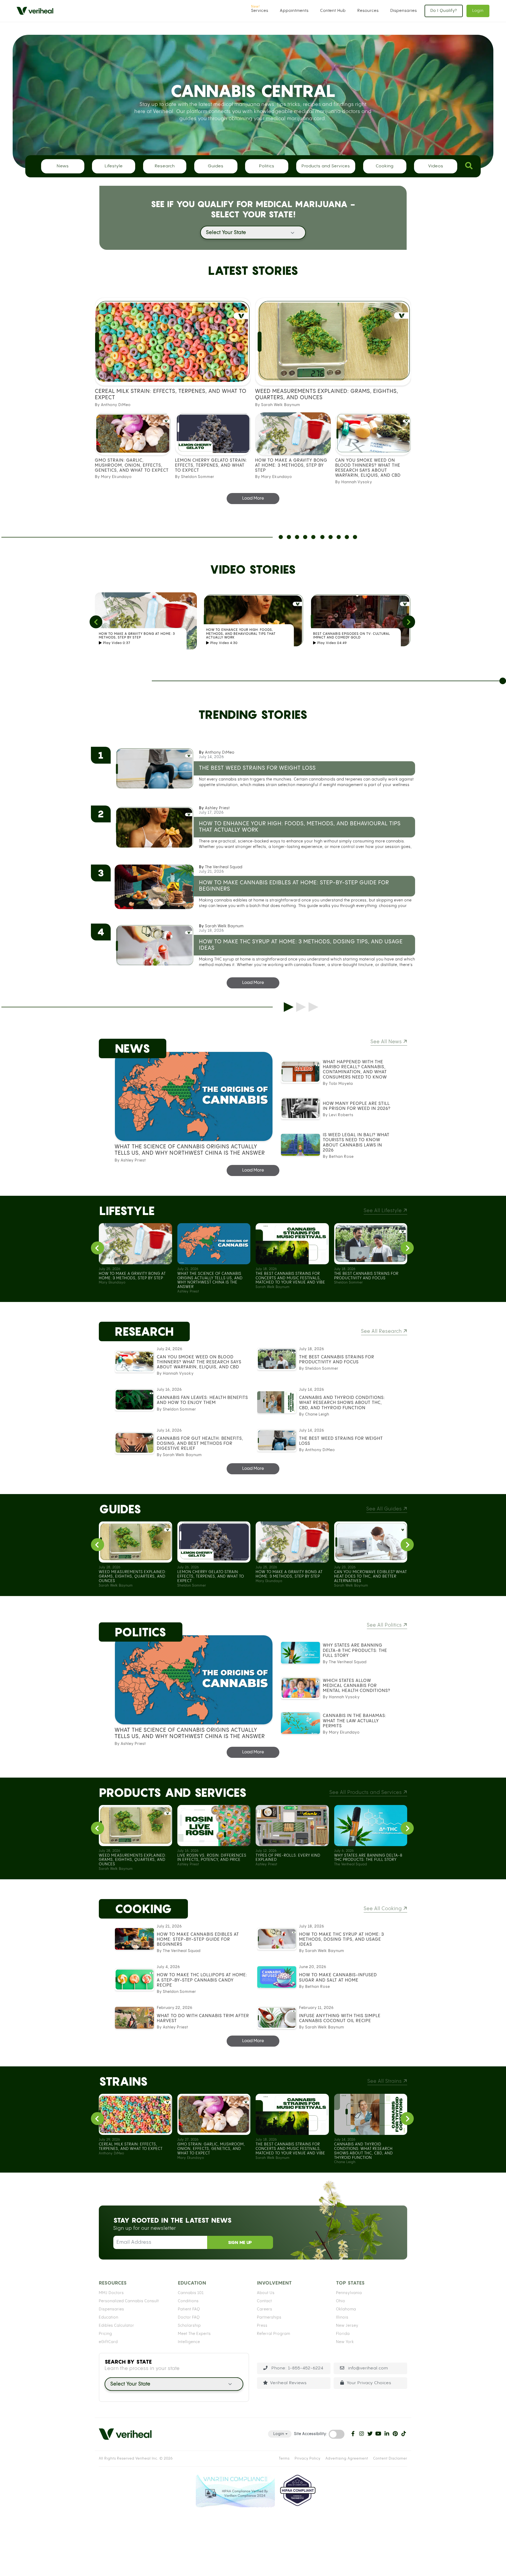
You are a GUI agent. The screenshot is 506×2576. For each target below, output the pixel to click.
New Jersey (347, 2326)
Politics (267, 166)
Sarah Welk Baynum (224, 926)
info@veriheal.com (367, 2368)
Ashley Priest (217, 808)
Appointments (294, 11)
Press (262, 2326)
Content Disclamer (390, 2458)
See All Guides (385, 1509)
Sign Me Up (240, 2242)
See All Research (382, 1331)
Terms (284, 2458)
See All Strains (385, 2081)
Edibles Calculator (116, 2326)
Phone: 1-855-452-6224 (297, 2368)
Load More (253, 498)
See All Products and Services (366, 1792)
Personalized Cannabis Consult (129, 2301)
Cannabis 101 (191, 2293)
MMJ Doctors (111, 2293)
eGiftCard (108, 2342)
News (63, 166)
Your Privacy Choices (369, 2383)
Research (165, 166)
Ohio (341, 2301)
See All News (387, 1042)
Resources (368, 11)
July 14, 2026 (211, 757)
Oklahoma (346, 2309)
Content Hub (333, 11)
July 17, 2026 (211, 813)
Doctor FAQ (189, 2318)
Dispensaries (404, 11)
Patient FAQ (189, 2309)
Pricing (105, 2334)
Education (109, 2318)
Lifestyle (114, 166)
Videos (436, 166)
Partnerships (269, 2318)
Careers (265, 2309)
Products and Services (326, 166)
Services (260, 11)
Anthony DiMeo (220, 753)
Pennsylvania (349, 2293)
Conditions (188, 2301)
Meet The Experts (194, 2334)
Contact (264, 2301)
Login (478, 11)
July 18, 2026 (211, 931)
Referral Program (274, 2334)
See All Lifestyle (383, 1211)
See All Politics (385, 1625)
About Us (266, 2293)
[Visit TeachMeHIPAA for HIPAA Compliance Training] (298, 2491)
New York (345, 2342)
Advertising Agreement (347, 2458)
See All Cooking (383, 1909)
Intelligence (189, 2342)
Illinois (342, 2318)
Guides (216, 166)
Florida (343, 2334)
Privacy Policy (308, 2458)
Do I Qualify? (444, 11)
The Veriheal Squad (224, 867)
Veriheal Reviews (288, 2383)
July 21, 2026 (211, 872)
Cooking (385, 166)
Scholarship (189, 2326)
